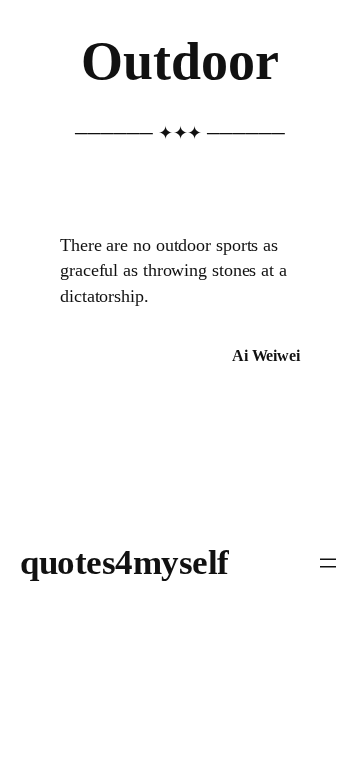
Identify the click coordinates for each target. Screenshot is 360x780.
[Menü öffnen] (328, 563)
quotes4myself (124, 562)
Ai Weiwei (266, 355)
